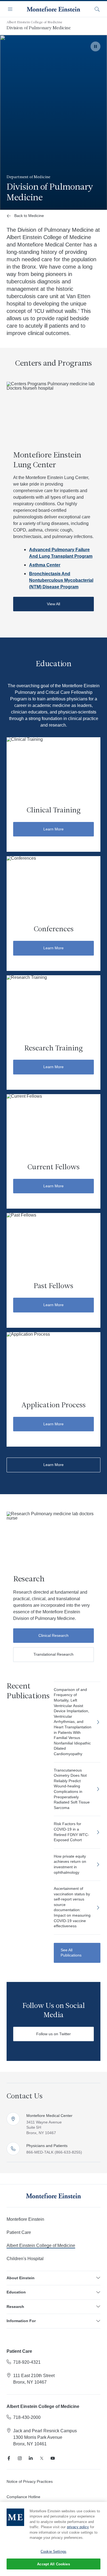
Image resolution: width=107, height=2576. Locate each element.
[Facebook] (9, 2458)
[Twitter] (42, 2458)
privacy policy (78, 2527)
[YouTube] (53, 2458)
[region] (54, 2539)
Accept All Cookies (53, 2564)
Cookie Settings (54, 2552)
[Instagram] (20, 2458)
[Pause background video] (95, 46)
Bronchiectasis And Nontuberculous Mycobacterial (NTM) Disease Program (61, 580)
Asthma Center (45, 565)
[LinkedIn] (31, 2458)
